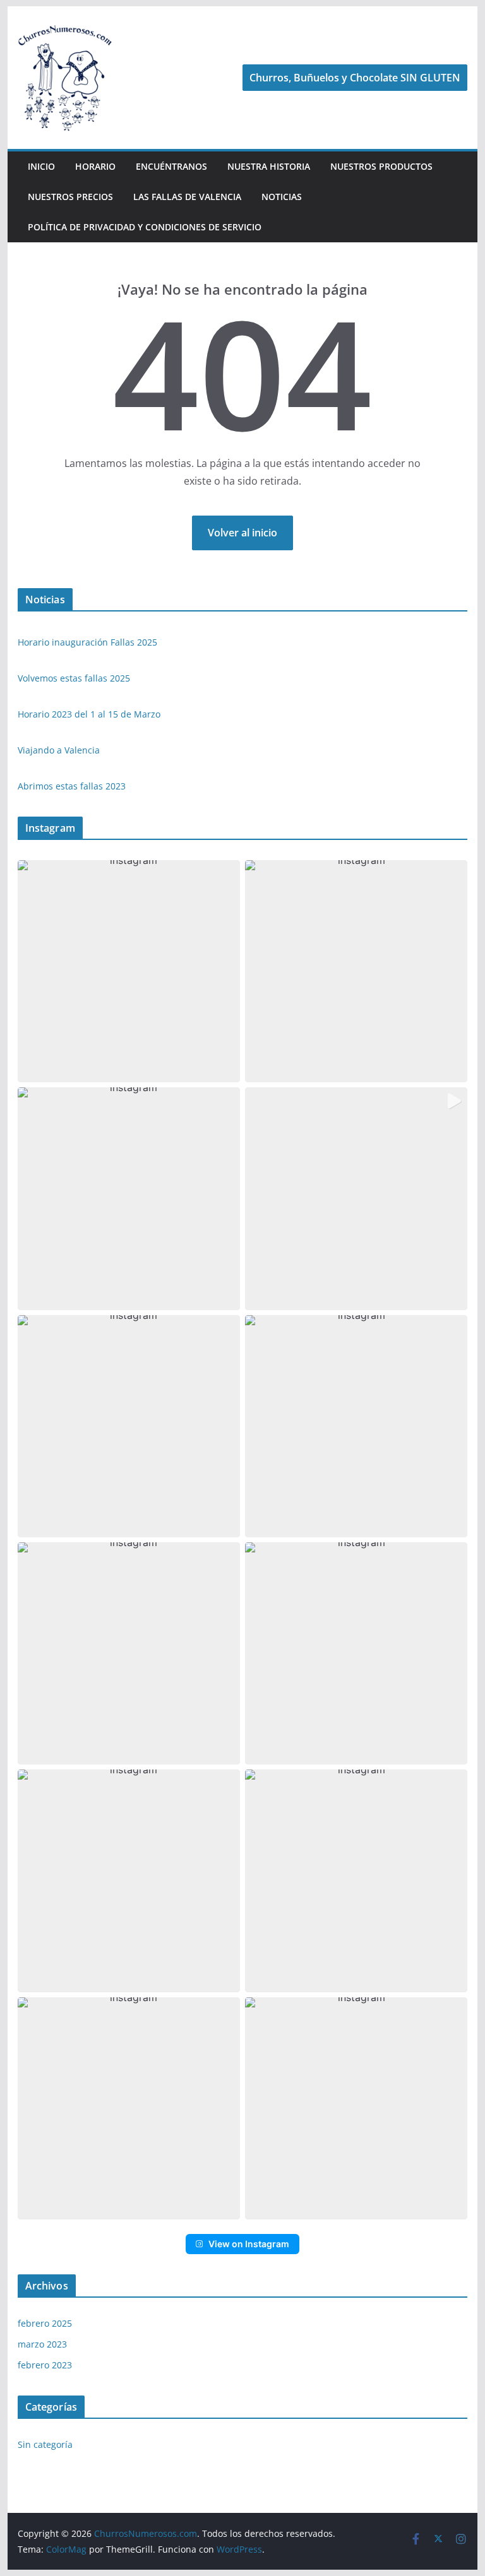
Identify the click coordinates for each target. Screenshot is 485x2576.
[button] (129, 971)
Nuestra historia (269, 166)
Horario (95, 166)
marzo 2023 (42, 2344)
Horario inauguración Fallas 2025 (87, 642)
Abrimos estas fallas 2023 (72, 786)
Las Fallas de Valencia (187, 197)
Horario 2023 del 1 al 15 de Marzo (89, 714)
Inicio (41, 166)
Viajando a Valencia (59, 750)
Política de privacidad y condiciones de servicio (145, 227)
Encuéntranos (171, 166)
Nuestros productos (381, 166)
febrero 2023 (45, 2365)
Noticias (282, 197)
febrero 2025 (45, 2323)
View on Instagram (249, 2244)
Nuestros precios (70, 197)
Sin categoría (45, 2444)
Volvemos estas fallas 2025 (74, 678)
